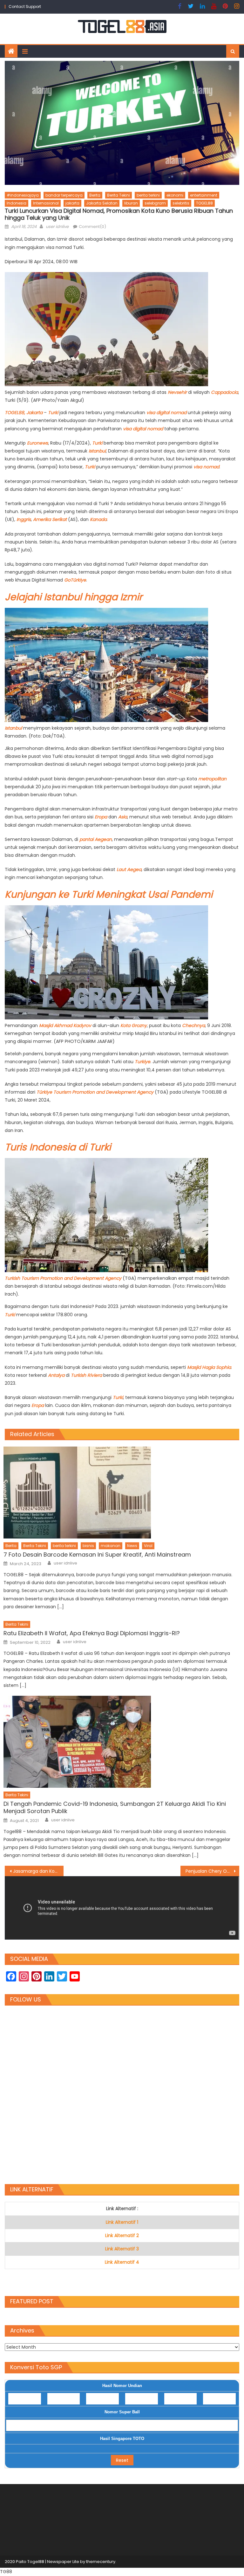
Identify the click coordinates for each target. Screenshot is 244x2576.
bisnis (88, 1546)
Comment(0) (92, 227)
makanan (111, 1546)
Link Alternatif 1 (122, 2222)
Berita (95, 195)
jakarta (72, 203)
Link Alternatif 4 (122, 2262)
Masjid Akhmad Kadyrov (65, 1025)
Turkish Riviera (86, 1375)
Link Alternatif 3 (122, 2249)
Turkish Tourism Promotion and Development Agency (64, 1278)
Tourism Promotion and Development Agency (103, 1092)
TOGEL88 (204, 203)
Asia (123, 817)
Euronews (37, 443)
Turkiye (142, 1062)
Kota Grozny (134, 1025)
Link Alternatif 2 (122, 2235)
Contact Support (25, 7)
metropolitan (212, 779)
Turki (54, 413)
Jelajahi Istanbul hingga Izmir (74, 597)
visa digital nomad (166, 413)
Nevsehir (178, 392)
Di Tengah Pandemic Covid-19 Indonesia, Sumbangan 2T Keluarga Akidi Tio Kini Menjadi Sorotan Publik (115, 1808)
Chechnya (193, 1025)
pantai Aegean (96, 839)
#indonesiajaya (23, 195)
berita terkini (148, 195)
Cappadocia (224, 392)
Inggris (24, 519)
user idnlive (57, 227)
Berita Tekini (119, 195)
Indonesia (17, 203)
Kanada (98, 519)
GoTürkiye (75, 580)
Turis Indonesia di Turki (58, 1147)
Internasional (46, 203)
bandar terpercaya (64, 195)
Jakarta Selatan (102, 203)
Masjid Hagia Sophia (209, 1367)
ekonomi (175, 195)
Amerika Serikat (50, 519)
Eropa (102, 817)
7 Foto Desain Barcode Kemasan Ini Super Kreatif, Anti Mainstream (97, 1555)
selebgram (155, 203)
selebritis (181, 203)
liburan (131, 203)
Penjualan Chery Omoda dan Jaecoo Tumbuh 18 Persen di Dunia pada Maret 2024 (212, 1871)
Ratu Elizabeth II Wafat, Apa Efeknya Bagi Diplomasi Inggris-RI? (92, 1633)
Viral (148, 1546)
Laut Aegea (129, 869)
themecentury (101, 2562)
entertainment (204, 195)
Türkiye (45, 1092)
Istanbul (97, 451)
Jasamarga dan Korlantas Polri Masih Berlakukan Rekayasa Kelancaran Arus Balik (38, 1871)
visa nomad (206, 467)
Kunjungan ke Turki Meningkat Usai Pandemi (109, 894)
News (132, 1546)
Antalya (57, 1375)
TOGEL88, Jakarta (24, 413)
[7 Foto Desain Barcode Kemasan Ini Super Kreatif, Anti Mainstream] (121, 1493)
